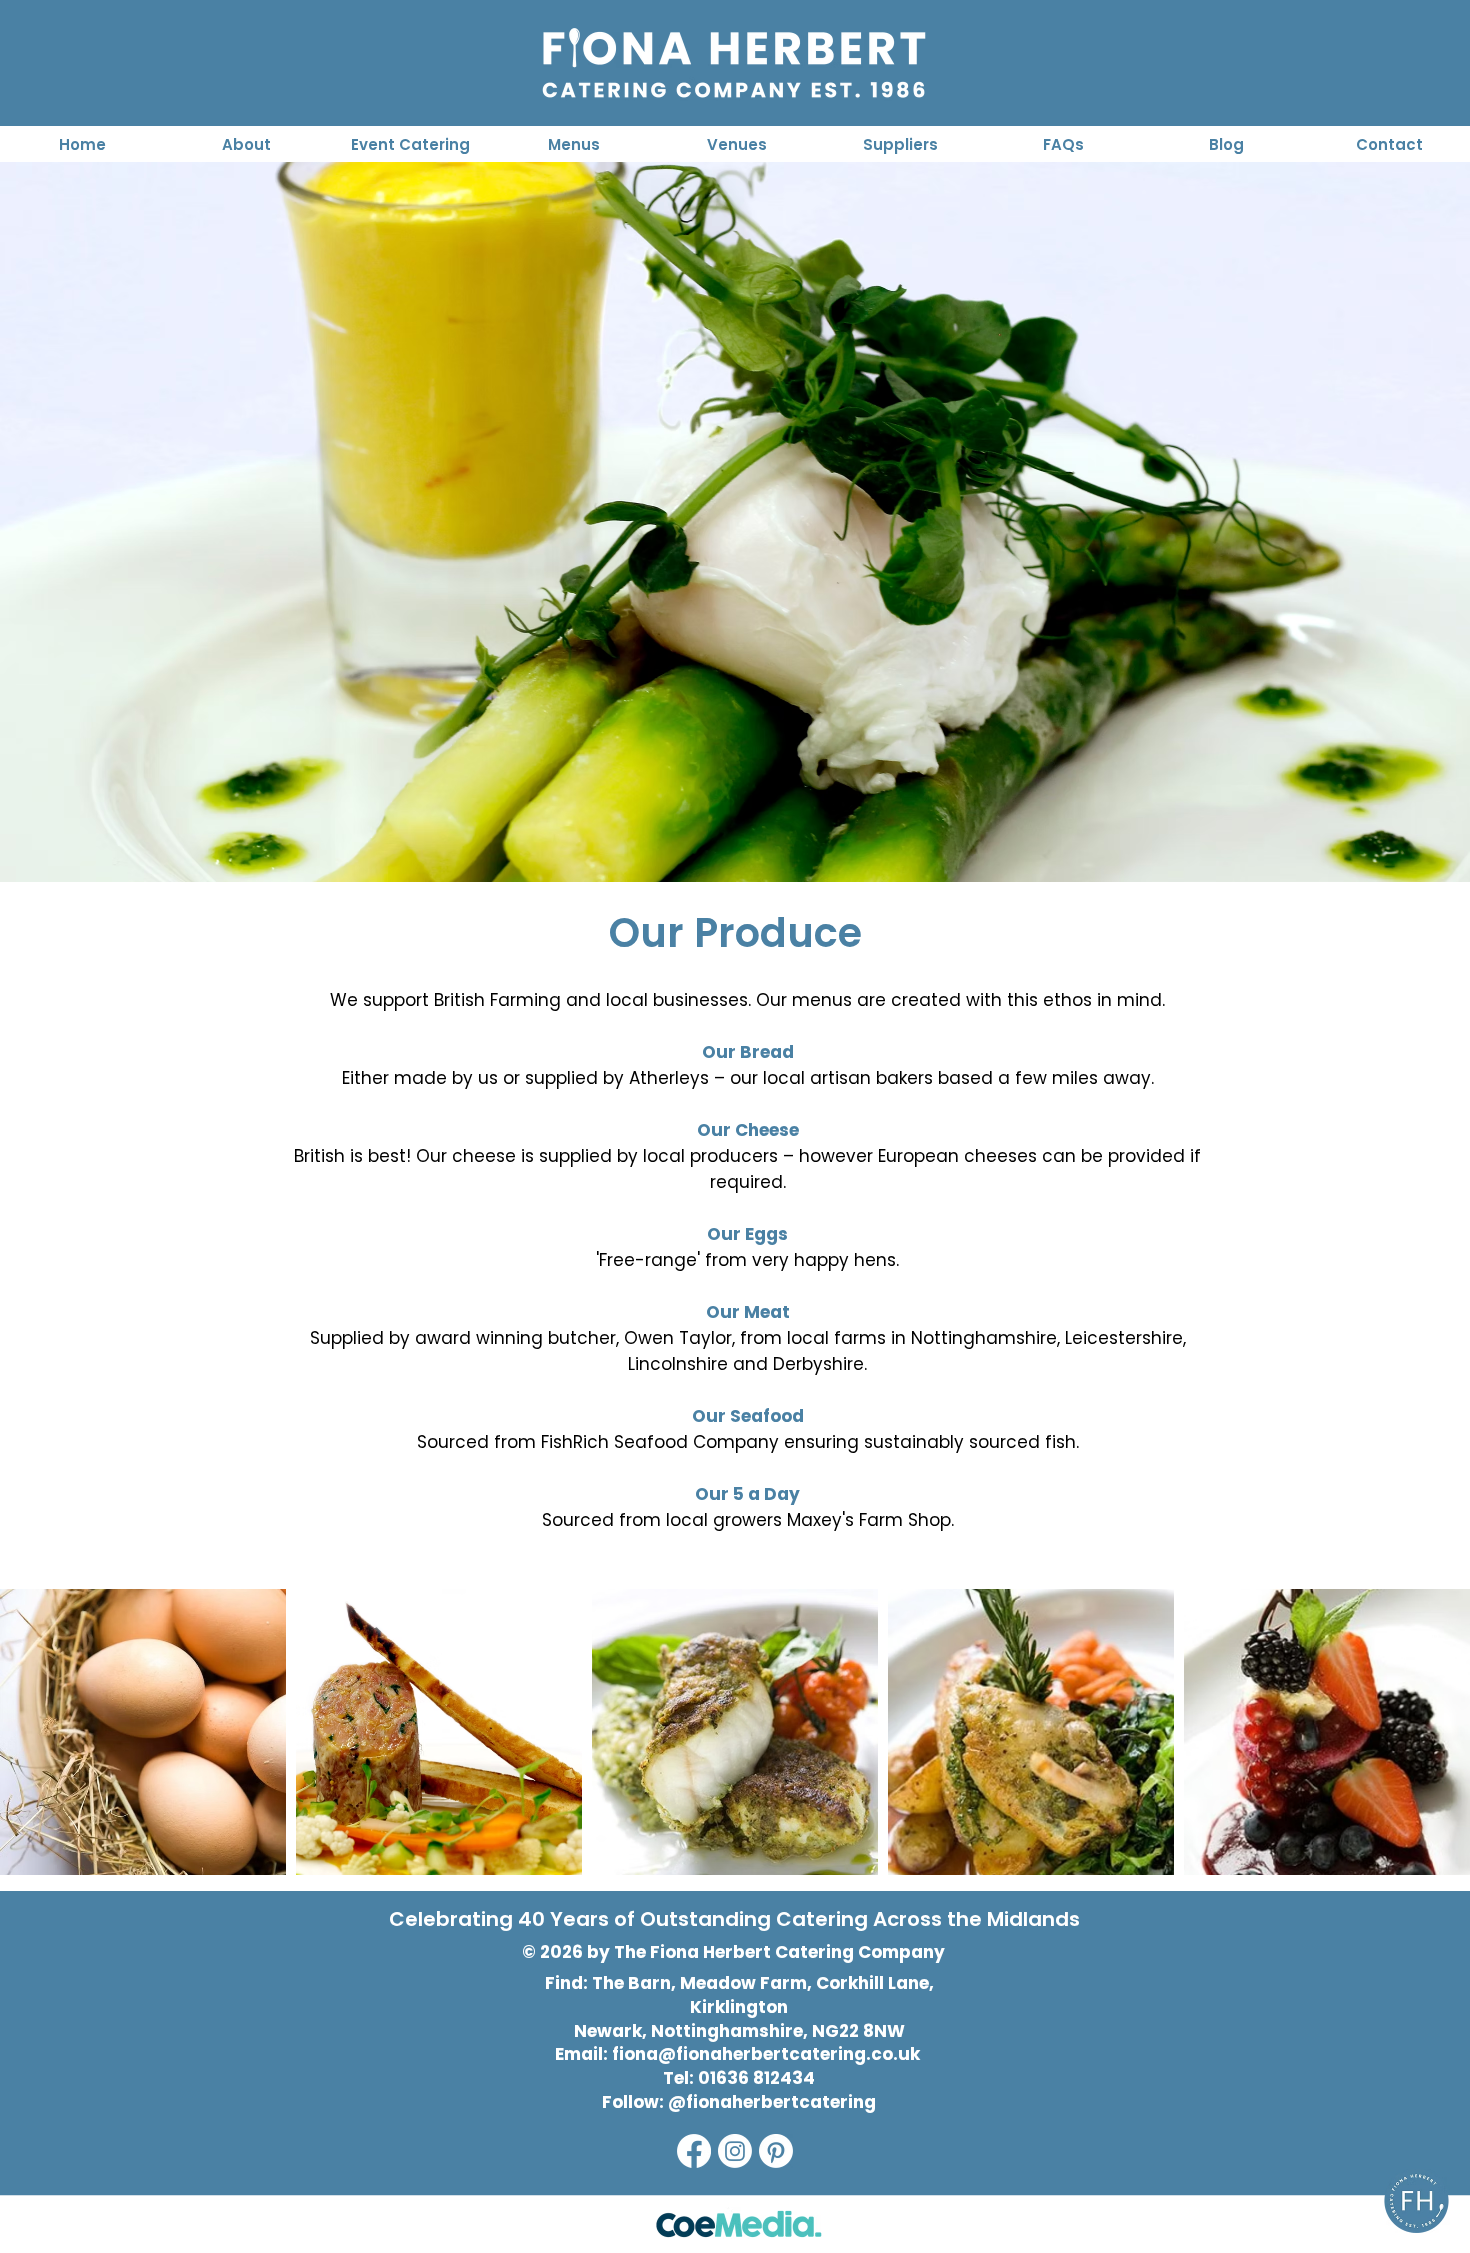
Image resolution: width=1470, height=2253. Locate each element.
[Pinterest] (776, 2151)
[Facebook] (694, 2151)
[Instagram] (735, 2151)
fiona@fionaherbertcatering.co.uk (766, 2054)
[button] (410, 144)
